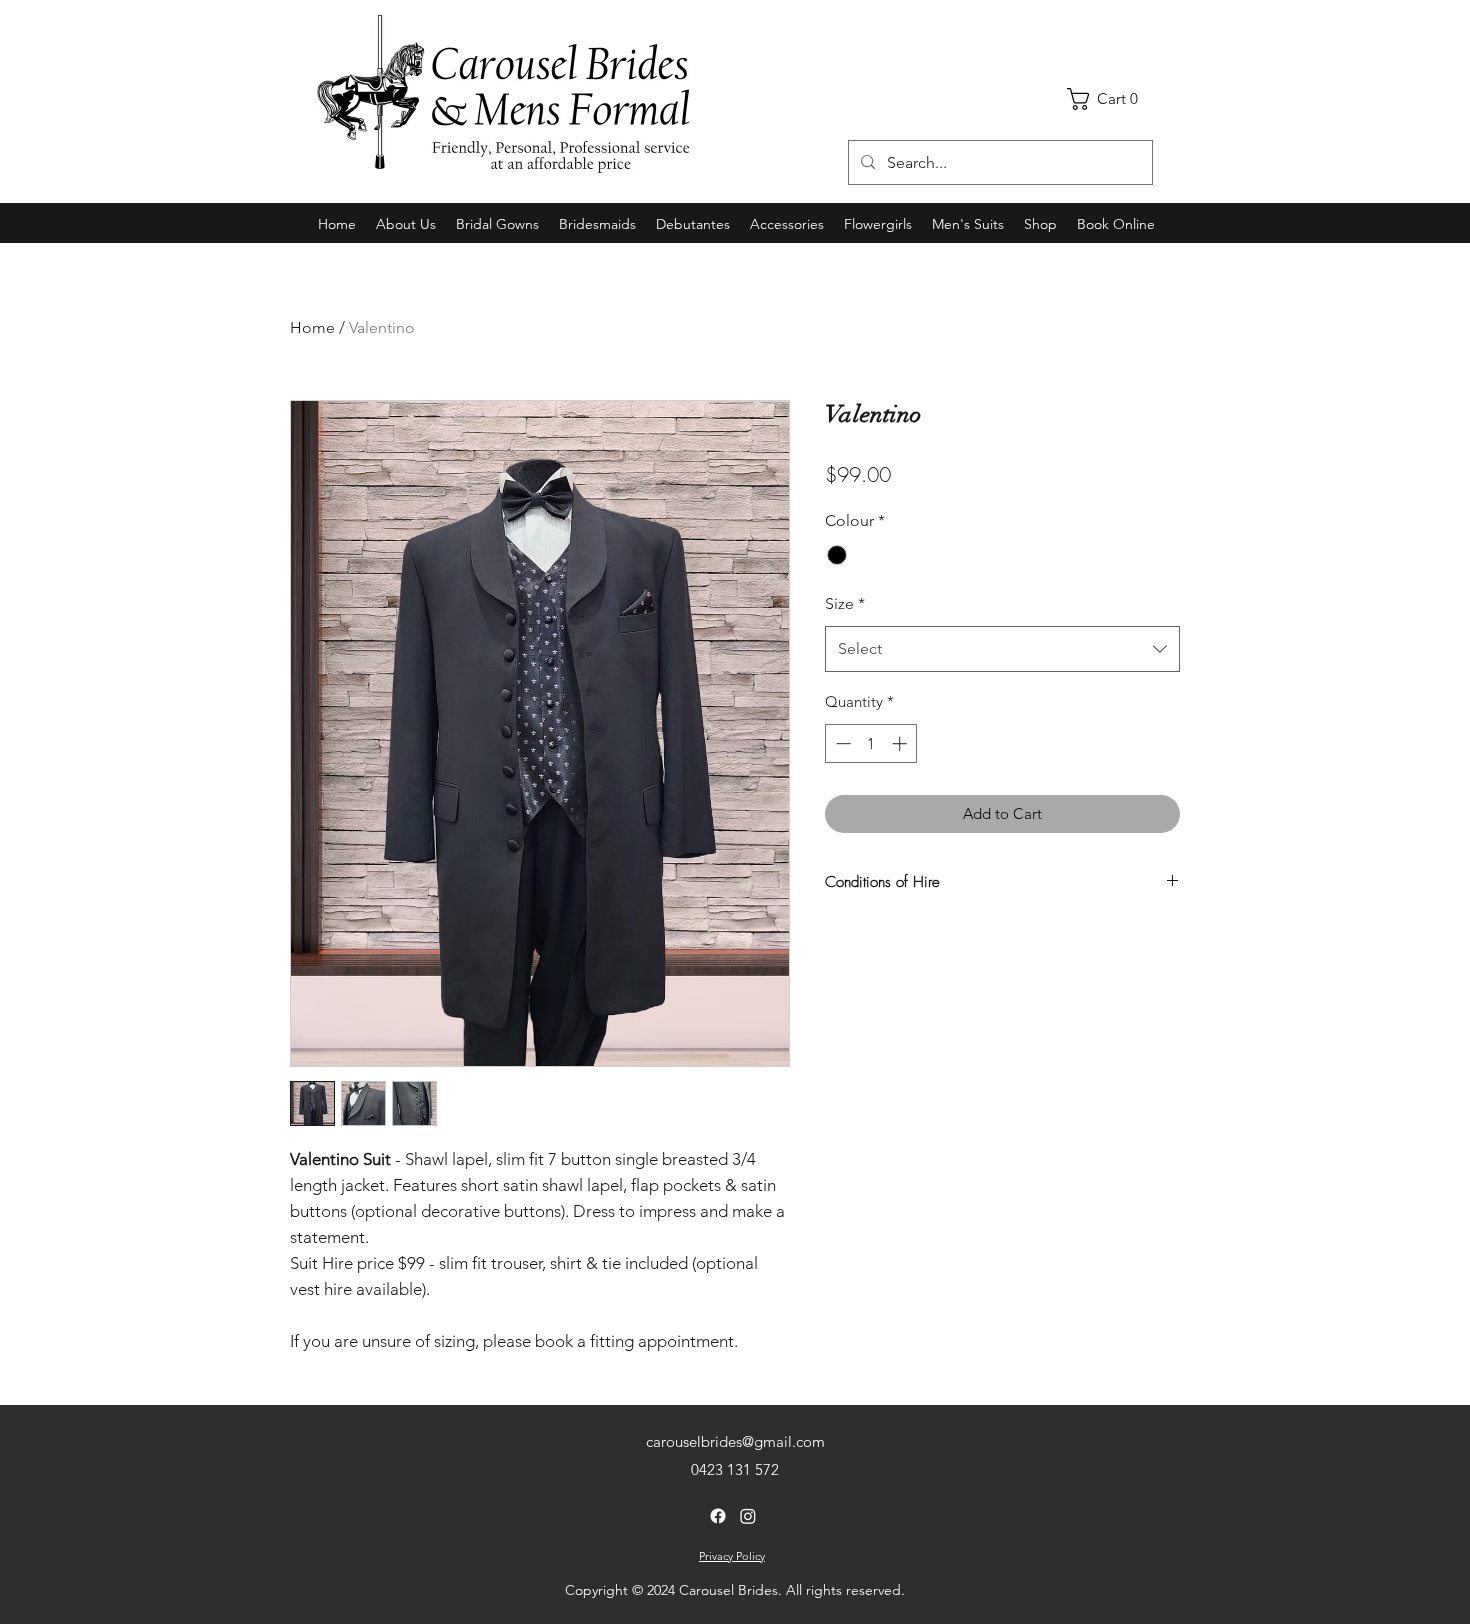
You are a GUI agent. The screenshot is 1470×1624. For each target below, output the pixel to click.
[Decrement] (841, 743)
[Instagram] (748, 1516)
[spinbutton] (871, 743)
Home (312, 327)
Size (845, 603)
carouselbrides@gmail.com (735, 1441)
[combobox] (1002, 649)
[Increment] (901, 743)
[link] (1110, 99)
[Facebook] (718, 1516)
